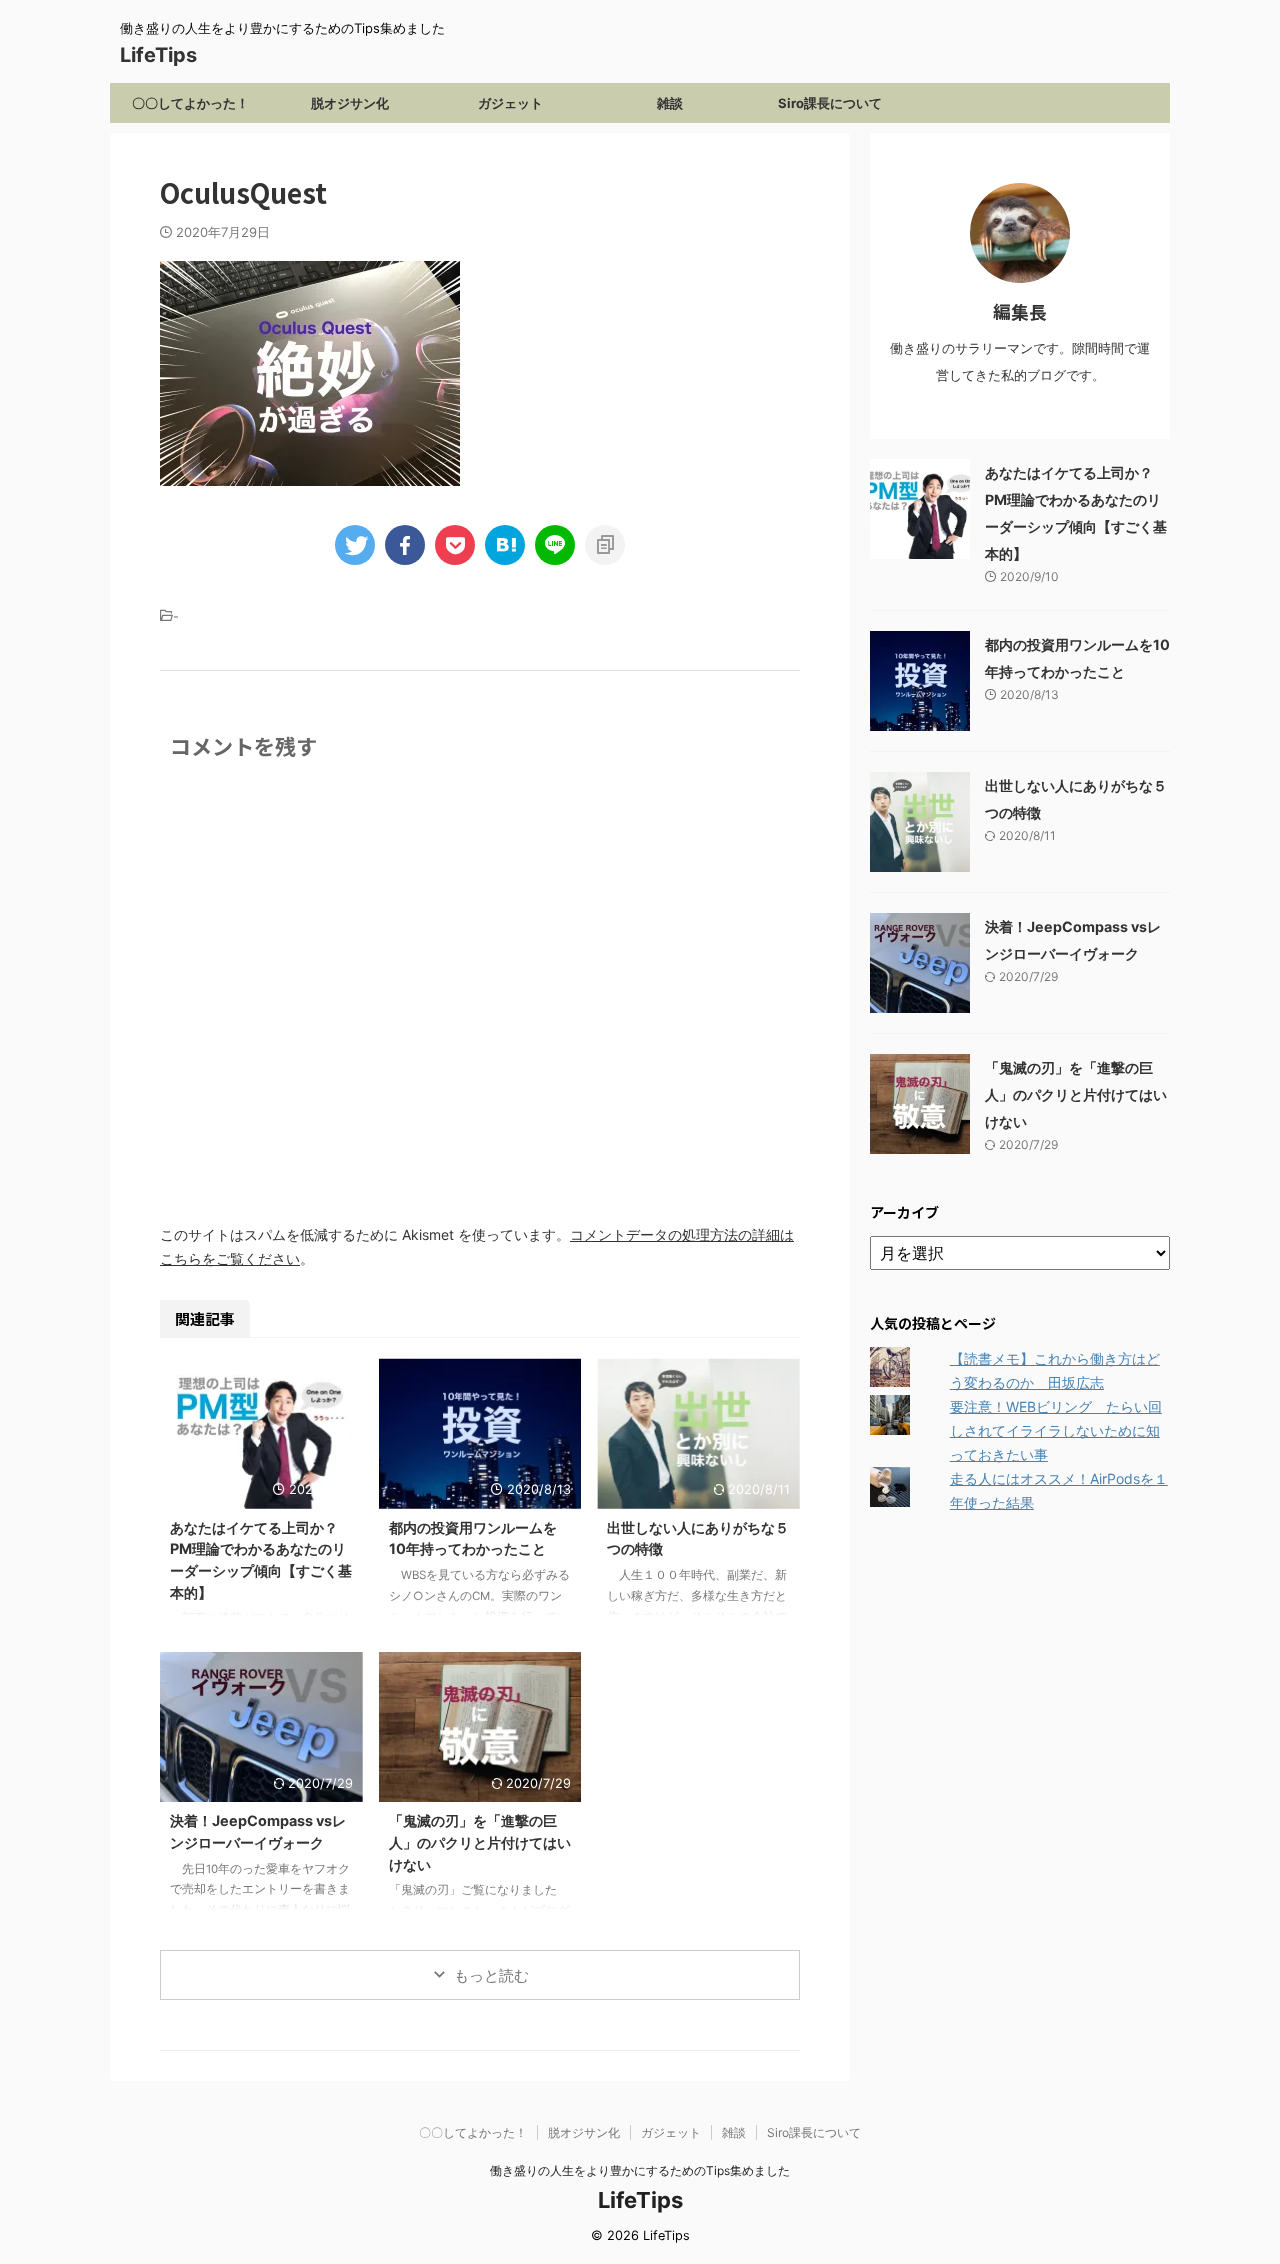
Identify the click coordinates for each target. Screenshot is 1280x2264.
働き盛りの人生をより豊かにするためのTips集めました (640, 2170)
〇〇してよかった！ (190, 103)
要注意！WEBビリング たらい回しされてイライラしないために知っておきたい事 (1056, 1430)
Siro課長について (830, 103)
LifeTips (168, 55)
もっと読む (491, 1975)
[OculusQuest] (505, 545)
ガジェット (510, 103)
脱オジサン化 (350, 103)
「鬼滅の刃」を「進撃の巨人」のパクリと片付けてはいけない (480, 1842)
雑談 (670, 103)
